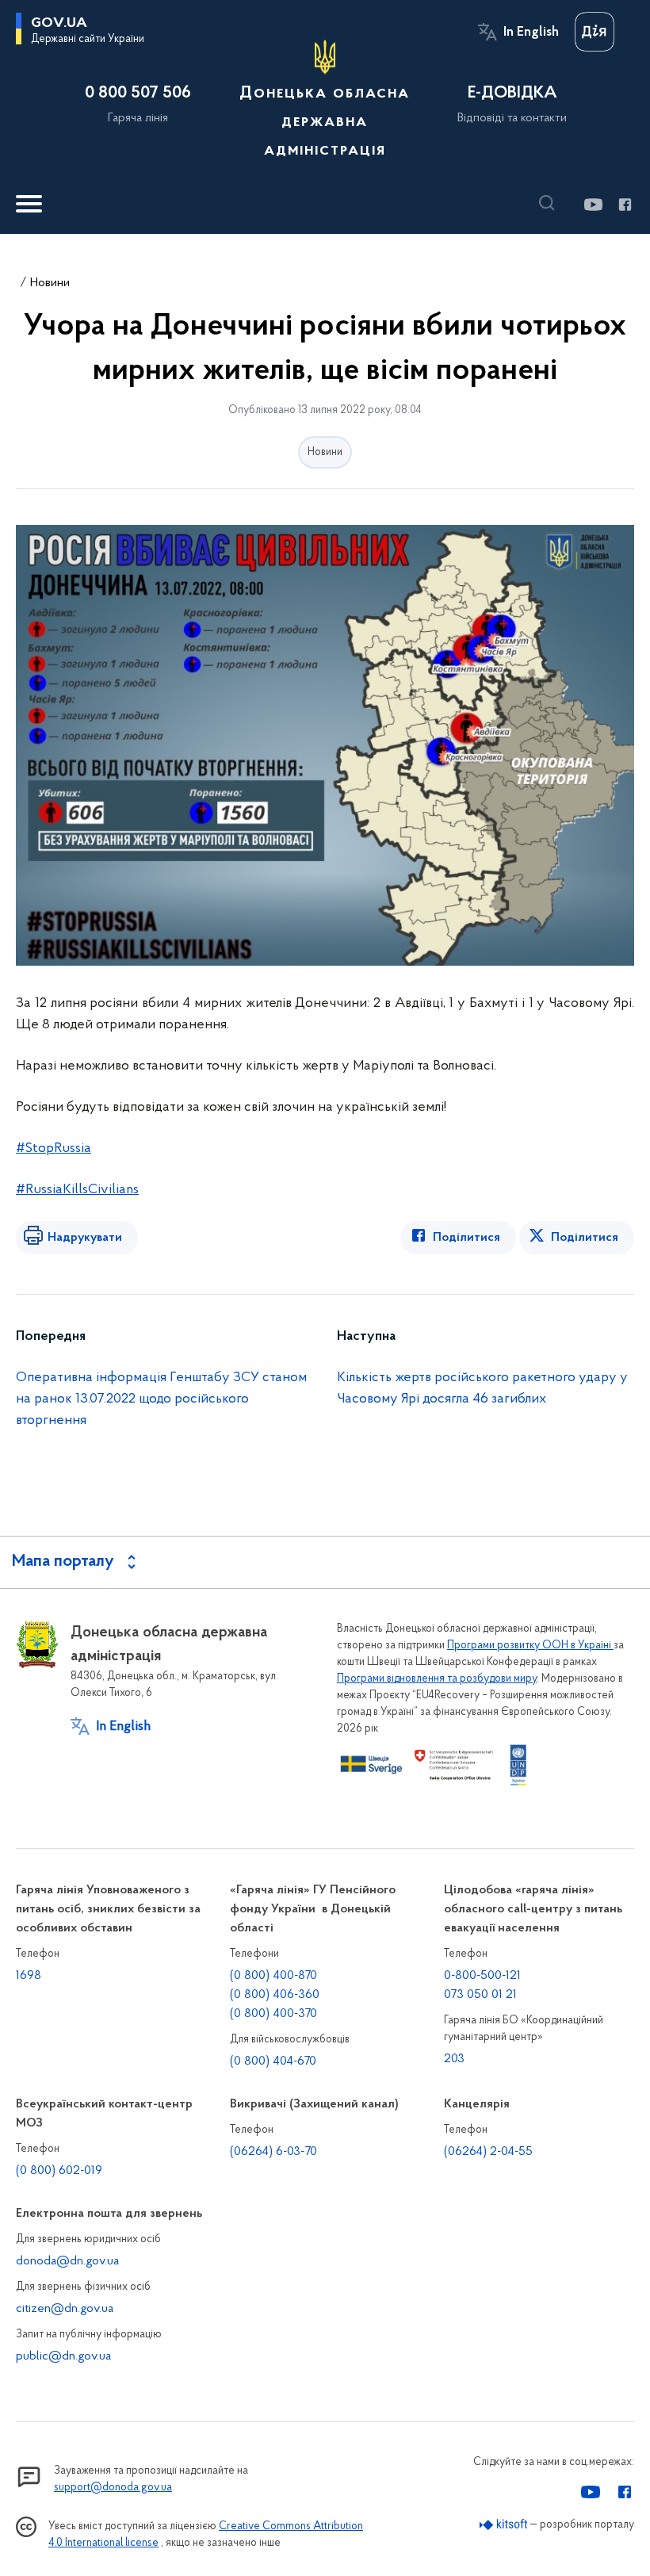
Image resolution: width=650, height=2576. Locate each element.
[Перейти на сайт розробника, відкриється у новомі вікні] (504, 2525)
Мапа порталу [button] (63, 1562)
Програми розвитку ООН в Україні (530, 1646)
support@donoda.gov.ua (113, 2488)
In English (531, 33)
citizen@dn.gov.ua (65, 2309)
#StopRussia (54, 1149)
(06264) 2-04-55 (488, 2152)
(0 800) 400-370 (273, 2014)
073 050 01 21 (480, 1995)
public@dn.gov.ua (63, 2356)
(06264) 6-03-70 (273, 2152)
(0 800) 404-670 (273, 2061)
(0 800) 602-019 (59, 2171)
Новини (50, 283)
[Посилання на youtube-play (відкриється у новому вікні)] (593, 205)
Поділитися (466, 1238)
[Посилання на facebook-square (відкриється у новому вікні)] (624, 205)
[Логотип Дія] (595, 32)
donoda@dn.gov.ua (67, 2261)
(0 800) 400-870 (273, 1976)
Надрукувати (85, 1238)
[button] (551, 203)
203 (454, 2059)
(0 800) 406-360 (275, 1995)
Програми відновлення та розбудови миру (437, 1679)
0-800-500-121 (482, 1976)
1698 (29, 1976)
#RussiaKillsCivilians (77, 1190)
